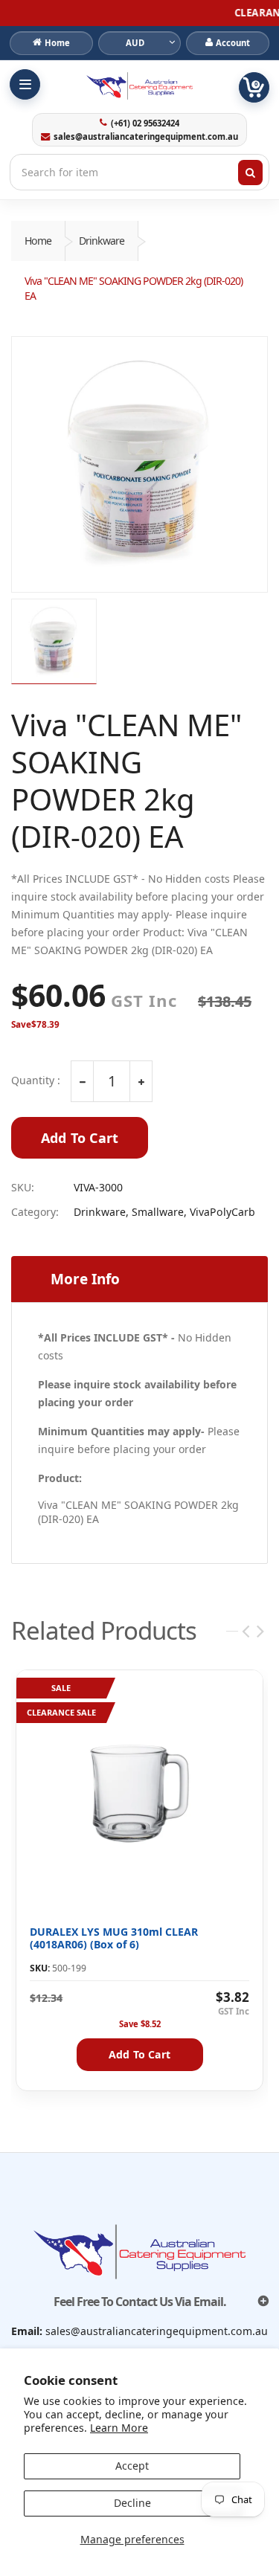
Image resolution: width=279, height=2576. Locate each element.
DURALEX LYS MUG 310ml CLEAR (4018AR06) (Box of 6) (114, 1938)
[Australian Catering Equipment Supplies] (139, 86)
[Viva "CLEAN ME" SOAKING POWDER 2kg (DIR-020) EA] (139, 464)
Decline (132, 2503)
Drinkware (102, 241)
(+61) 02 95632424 (145, 123)
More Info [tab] (85, 1279)
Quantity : (36, 1081)
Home (38, 241)
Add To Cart (80, 1138)
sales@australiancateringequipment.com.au (146, 137)
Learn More (119, 2428)
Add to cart (139, 2054)
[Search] (251, 173)
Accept (132, 2466)
